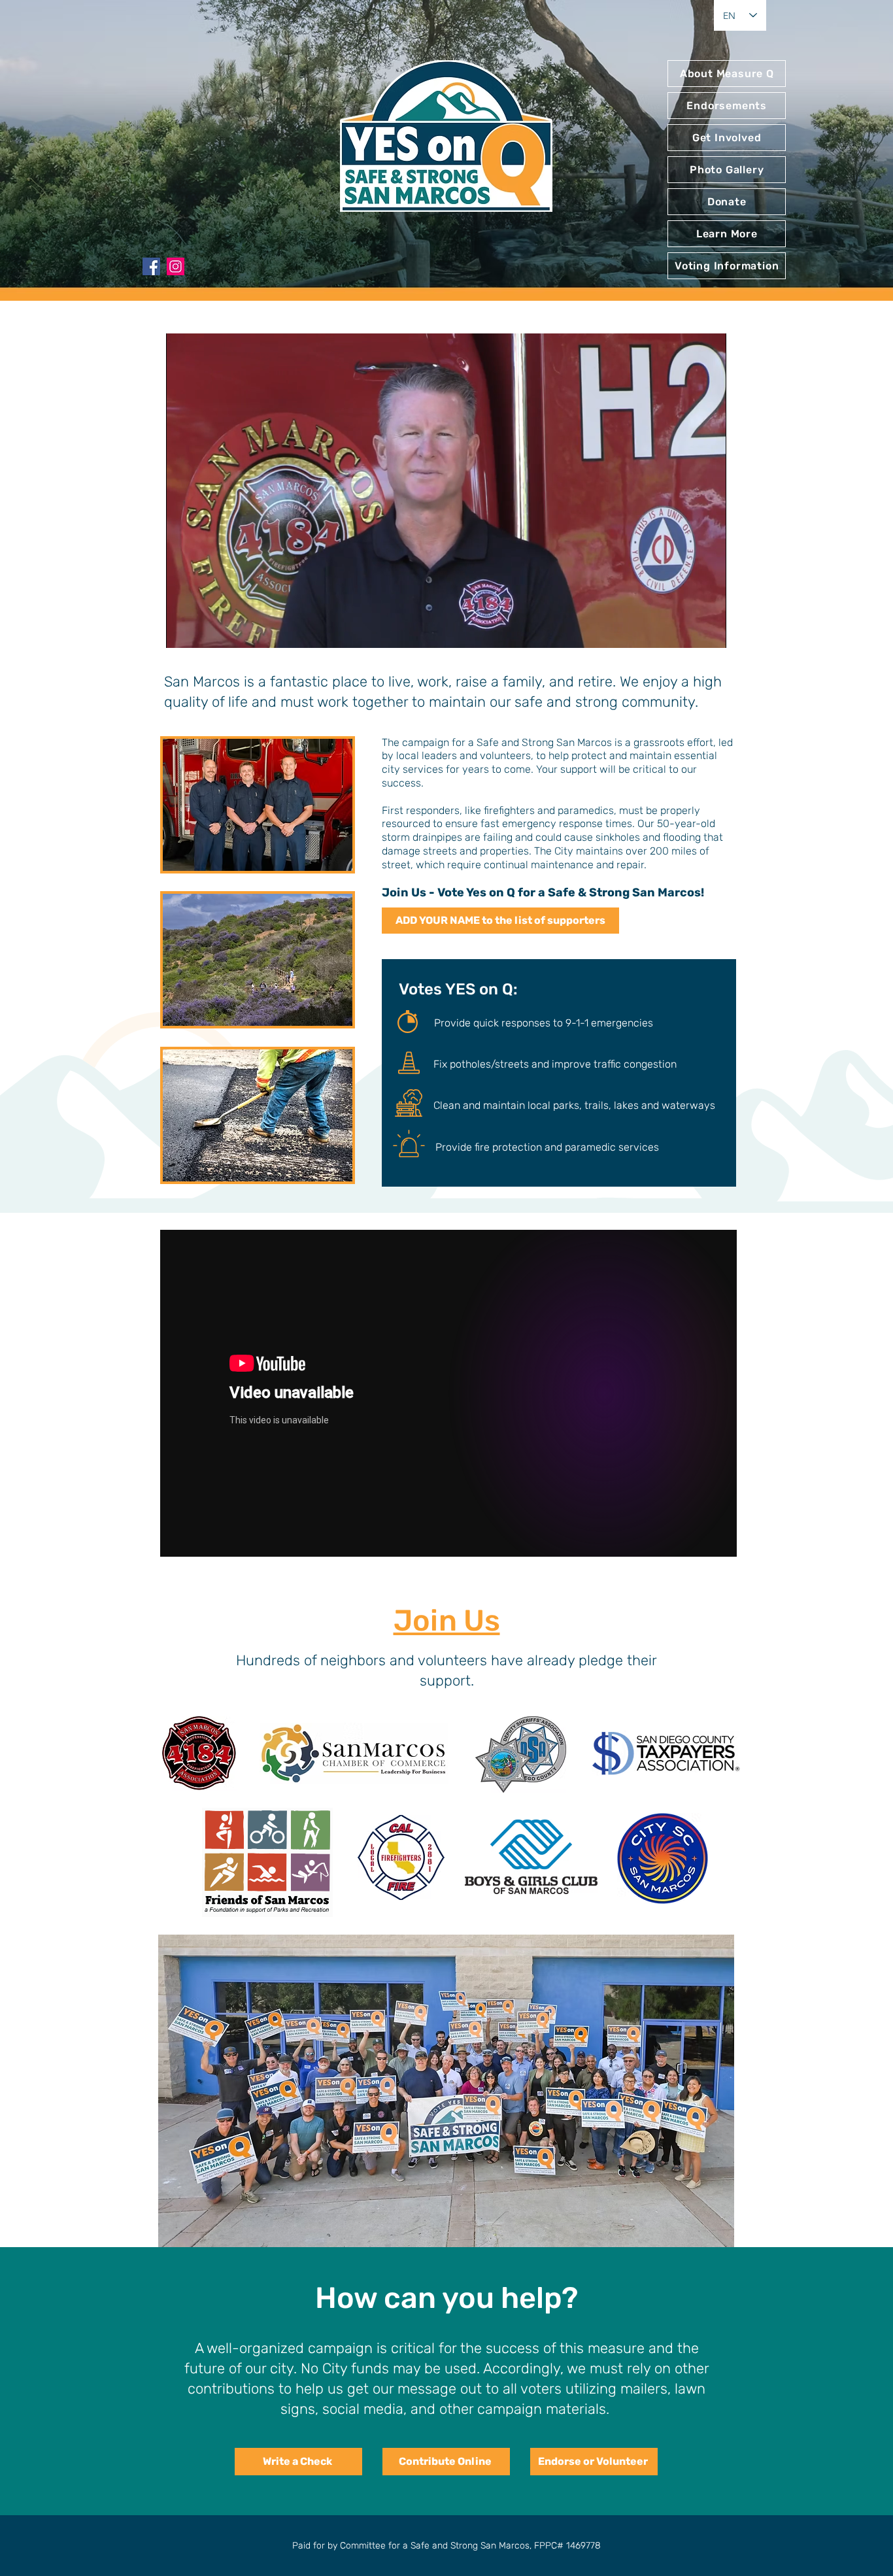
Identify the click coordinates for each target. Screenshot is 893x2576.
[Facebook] (151, 266)
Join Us (447, 1620)
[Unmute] (205, 630)
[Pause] (183, 630)
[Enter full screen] (709, 630)
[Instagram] (176, 266)
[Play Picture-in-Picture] (686, 630)
